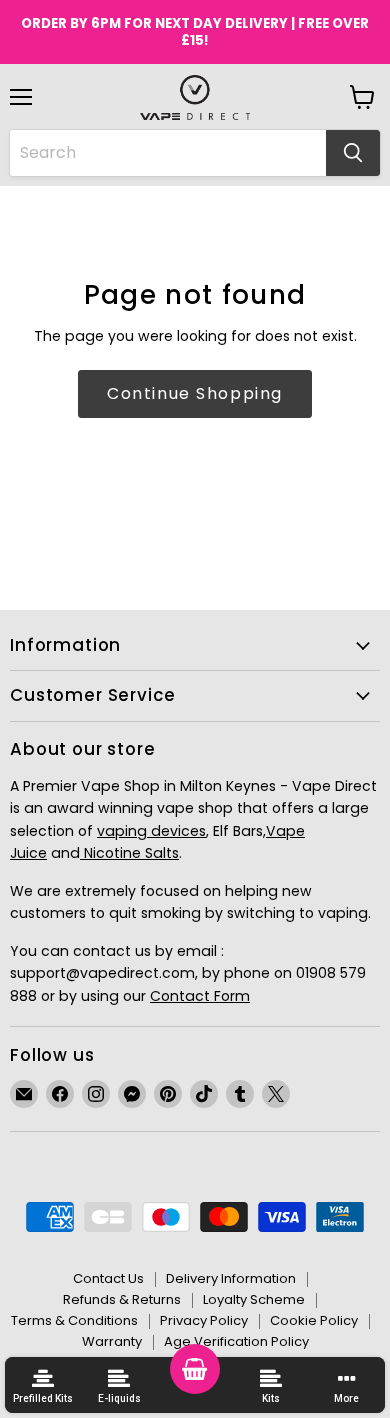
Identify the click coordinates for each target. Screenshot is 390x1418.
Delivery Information (231, 1278)
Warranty (112, 1341)
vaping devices (151, 831)
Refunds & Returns (122, 1299)
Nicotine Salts (129, 853)
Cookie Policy (314, 1320)
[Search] (353, 153)
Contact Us (108, 1278)
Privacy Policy (204, 1320)
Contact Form (200, 996)
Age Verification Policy (236, 1341)
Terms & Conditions (74, 1320)
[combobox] (168, 153)
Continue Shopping (195, 393)
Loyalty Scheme (254, 1299)
